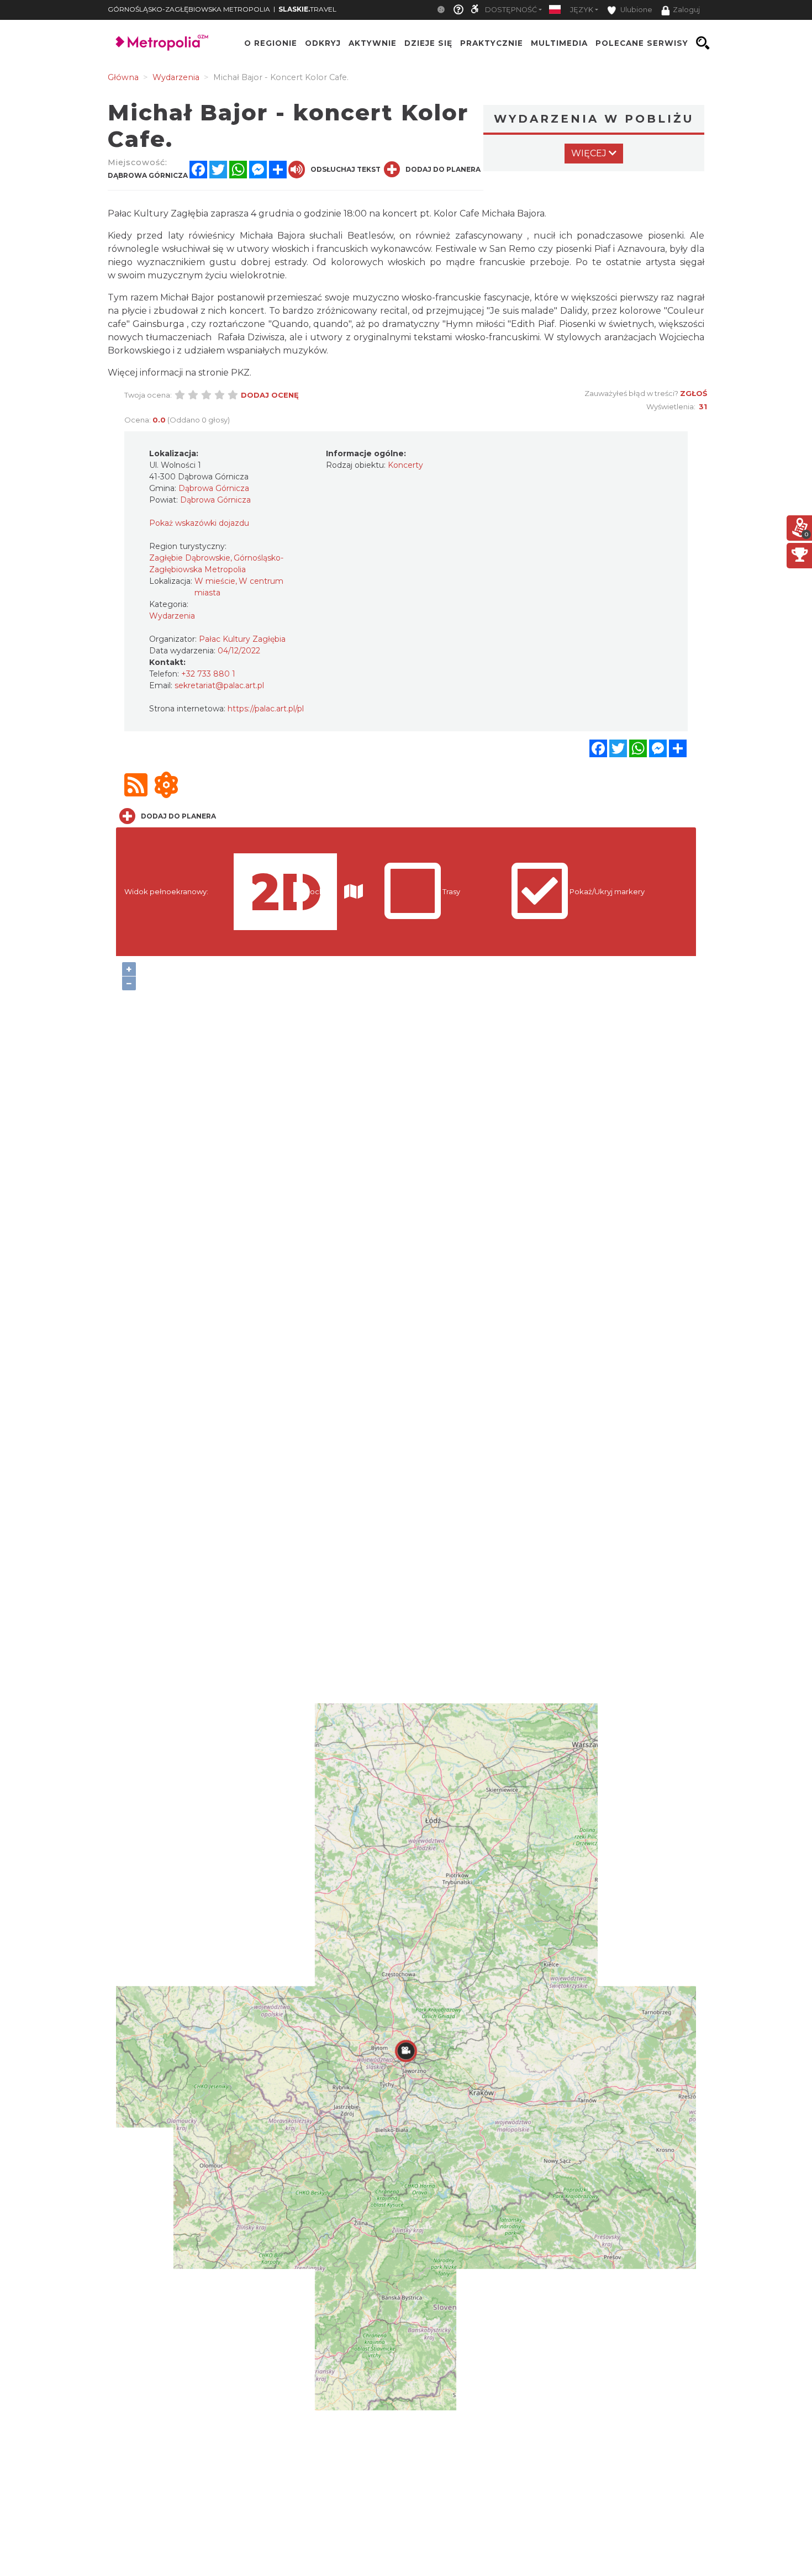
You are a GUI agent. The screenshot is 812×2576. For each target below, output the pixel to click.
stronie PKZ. (225, 373)
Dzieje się (428, 43)
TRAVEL (307, 9)
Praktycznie (492, 43)
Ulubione (636, 10)
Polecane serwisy (642, 43)
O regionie (271, 43)
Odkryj (323, 43)
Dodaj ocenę (270, 395)
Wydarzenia (172, 616)
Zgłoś (694, 393)
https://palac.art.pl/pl (266, 709)
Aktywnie (373, 43)
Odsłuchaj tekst (346, 169)
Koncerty (405, 465)
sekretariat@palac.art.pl (219, 685)
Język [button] (582, 10)
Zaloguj (686, 10)
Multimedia (559, 43)
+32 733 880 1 (208, 674)
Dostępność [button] (511, 10)
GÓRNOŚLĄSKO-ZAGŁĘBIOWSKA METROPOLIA (189, 9)
